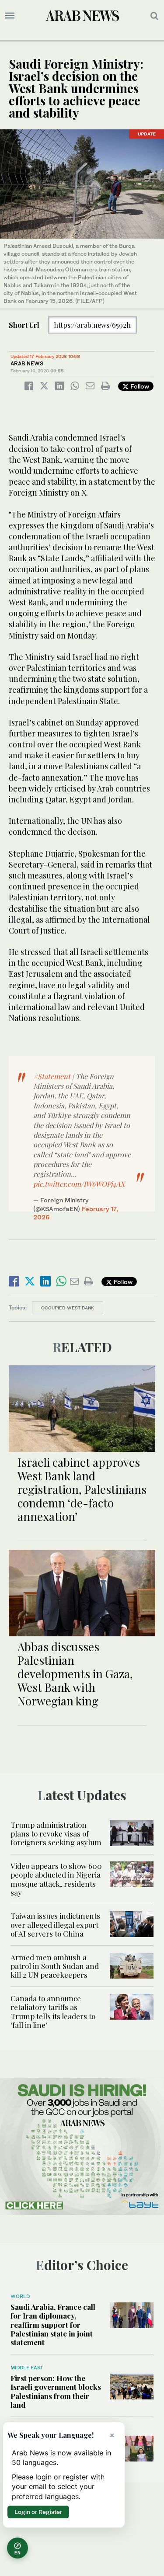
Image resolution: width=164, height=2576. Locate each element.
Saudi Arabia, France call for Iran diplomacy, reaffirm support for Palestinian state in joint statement (53, 2325)
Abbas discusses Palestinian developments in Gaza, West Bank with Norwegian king (75, 1674)
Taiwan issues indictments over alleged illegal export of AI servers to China (55, 1925)
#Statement (52, 1076)
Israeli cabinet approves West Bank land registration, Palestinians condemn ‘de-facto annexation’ (82, 1489)
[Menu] (10, 16)
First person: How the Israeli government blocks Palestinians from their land (56, 2391)
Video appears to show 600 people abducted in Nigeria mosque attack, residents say (56, 1879)
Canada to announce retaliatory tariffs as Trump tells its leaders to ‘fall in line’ (53, 2012)
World (20, 2296)
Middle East (27, 2368)
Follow (139, 386)
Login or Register (38, 2512)
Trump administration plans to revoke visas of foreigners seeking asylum (56, 1834)
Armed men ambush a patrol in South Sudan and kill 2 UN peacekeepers (55, 1966)
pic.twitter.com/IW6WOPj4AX (79, 1184)
